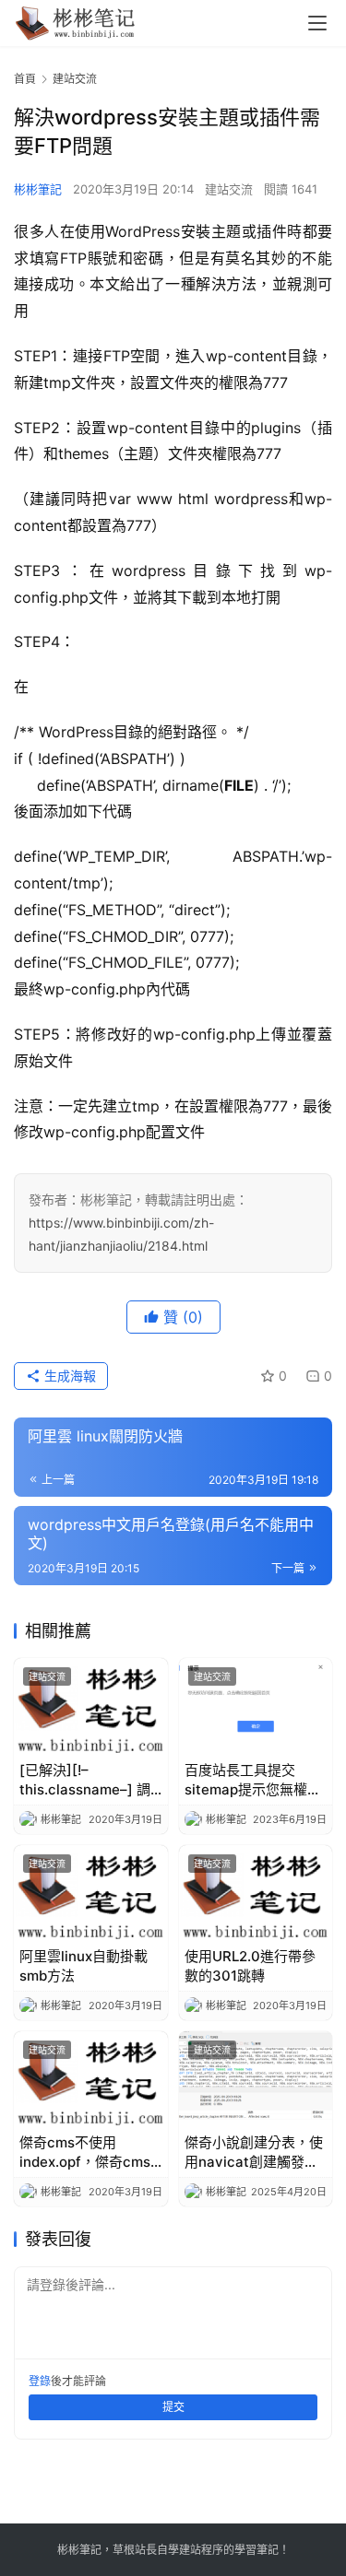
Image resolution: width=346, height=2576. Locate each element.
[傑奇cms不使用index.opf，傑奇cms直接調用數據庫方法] (91, 2079)
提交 (173, 2407)
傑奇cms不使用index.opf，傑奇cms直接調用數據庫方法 (85, 2153)
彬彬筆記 (38, 189)
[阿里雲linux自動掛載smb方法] (91, 1893)
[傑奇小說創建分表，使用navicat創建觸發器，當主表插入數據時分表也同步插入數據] (256, 2079)
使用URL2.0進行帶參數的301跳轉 (250, 1966)
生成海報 (68, 1376)
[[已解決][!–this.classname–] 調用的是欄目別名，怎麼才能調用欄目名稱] (91, 1706)
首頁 (25, 79)
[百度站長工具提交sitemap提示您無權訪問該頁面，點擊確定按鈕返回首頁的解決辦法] (256, 1706)
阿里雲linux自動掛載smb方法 (84, 1966)
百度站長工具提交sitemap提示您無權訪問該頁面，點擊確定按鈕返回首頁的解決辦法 (254, 1780)
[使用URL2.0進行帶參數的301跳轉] (256, 1893)
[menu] (317, 23)
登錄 (40, 2381)
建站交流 (229, 189)
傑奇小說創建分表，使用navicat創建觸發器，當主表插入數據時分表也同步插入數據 (254, 2153)
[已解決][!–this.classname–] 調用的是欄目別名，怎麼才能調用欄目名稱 (89, 1780)
